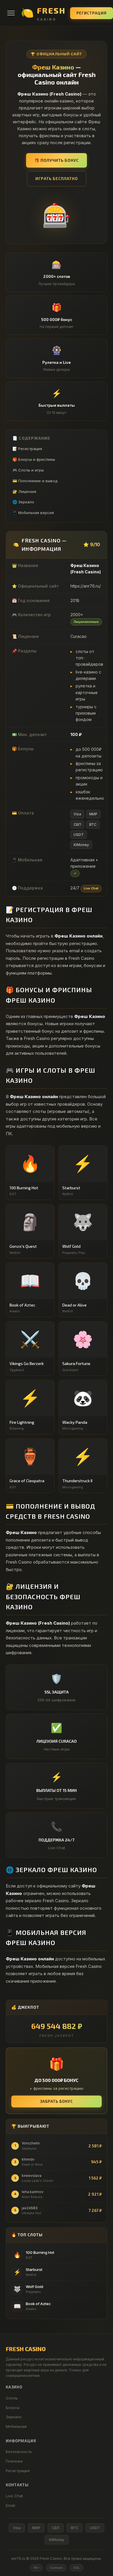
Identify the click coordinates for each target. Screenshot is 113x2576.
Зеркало (14, 2417)
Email (10, 2505)
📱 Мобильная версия (33, 513)
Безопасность (19, 2452)
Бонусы (13, 2408)
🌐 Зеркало (23, 502)
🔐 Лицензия (24, 491)
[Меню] (11, 13)
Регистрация (92, 13)
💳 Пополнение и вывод (35, 481)
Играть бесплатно (57, 178)
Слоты (12, 2398)
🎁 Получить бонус (57, 160)
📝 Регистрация (27, 449)
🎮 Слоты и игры (28, 470)
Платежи (14, 2461)
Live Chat (14, 2496)
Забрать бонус (57, 2101)
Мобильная (16, 2426)
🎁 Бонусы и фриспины (34, 459)
